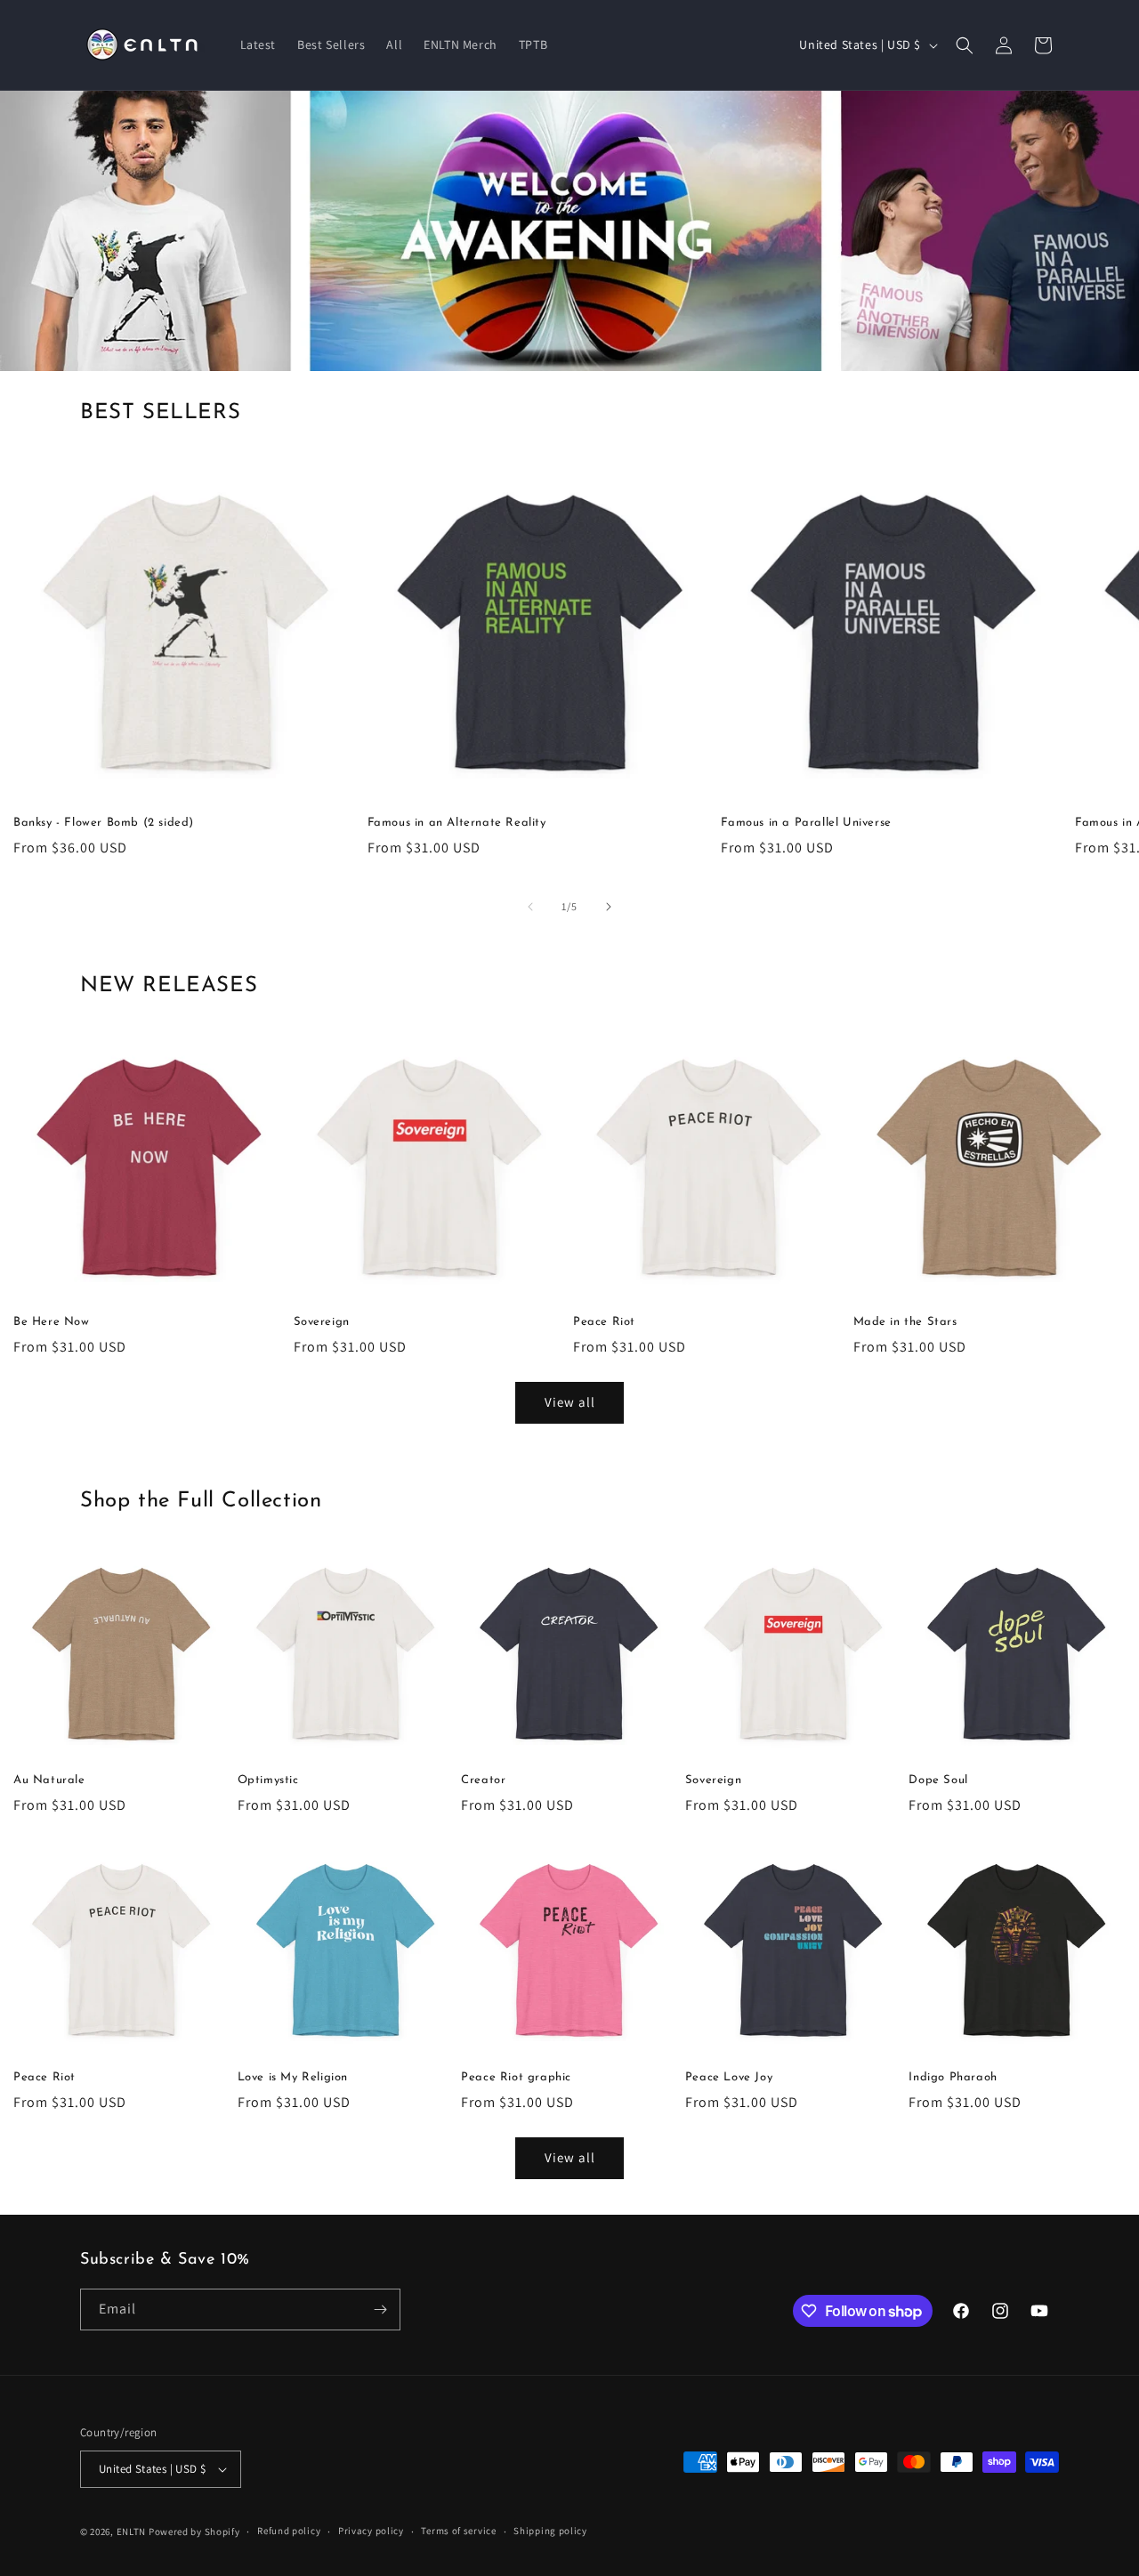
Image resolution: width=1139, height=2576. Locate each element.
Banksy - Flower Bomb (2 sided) (104, 823)
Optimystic (268, 1780)
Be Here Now (52, 1322)
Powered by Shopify (194, 2532)
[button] (965, 45)
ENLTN (132, 2532)
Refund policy (289, 2531)
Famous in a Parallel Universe (806, 823)
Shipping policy (550, 2531)
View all (570, 1402)
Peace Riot (604, 1322)
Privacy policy (371, 2531)
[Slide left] (530, 907)
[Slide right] (609, 907)
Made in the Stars (905, 1322)
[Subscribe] (380, 2310)
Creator (483, 1780)
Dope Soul (938, 1780)
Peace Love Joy (729, 2077)
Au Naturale (49, 1780)
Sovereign (322, 1322)
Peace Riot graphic (516, 2077)
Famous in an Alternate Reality (457, 823)
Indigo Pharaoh (953, 2077)
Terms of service (458, 2531)
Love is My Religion (293, 2077)
